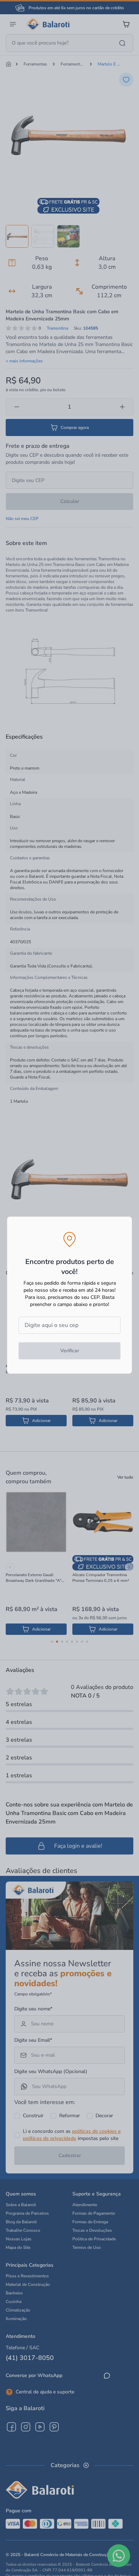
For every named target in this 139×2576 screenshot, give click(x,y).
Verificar (70, 1351)
